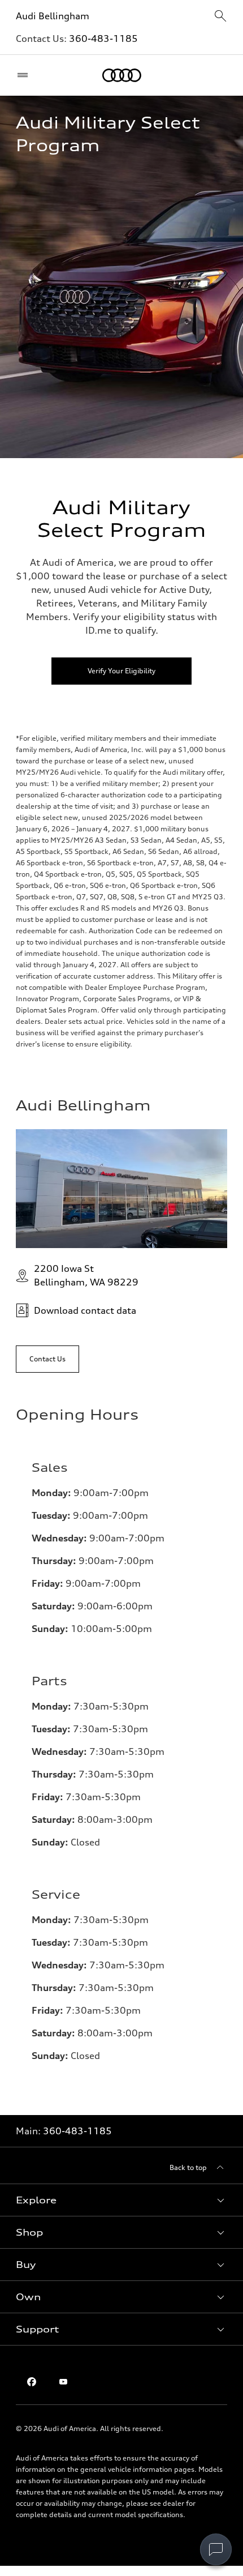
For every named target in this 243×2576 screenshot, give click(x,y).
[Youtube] (63, 2382)
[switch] (216, 2549)
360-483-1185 (103, 39)
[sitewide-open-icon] (220, 17)
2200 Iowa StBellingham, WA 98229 (86, 1275)
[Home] (122, 75)
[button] (121, 2200)
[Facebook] (32, 2382)
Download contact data (85, 1310)
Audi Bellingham (53, 16)
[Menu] (25, 75)
